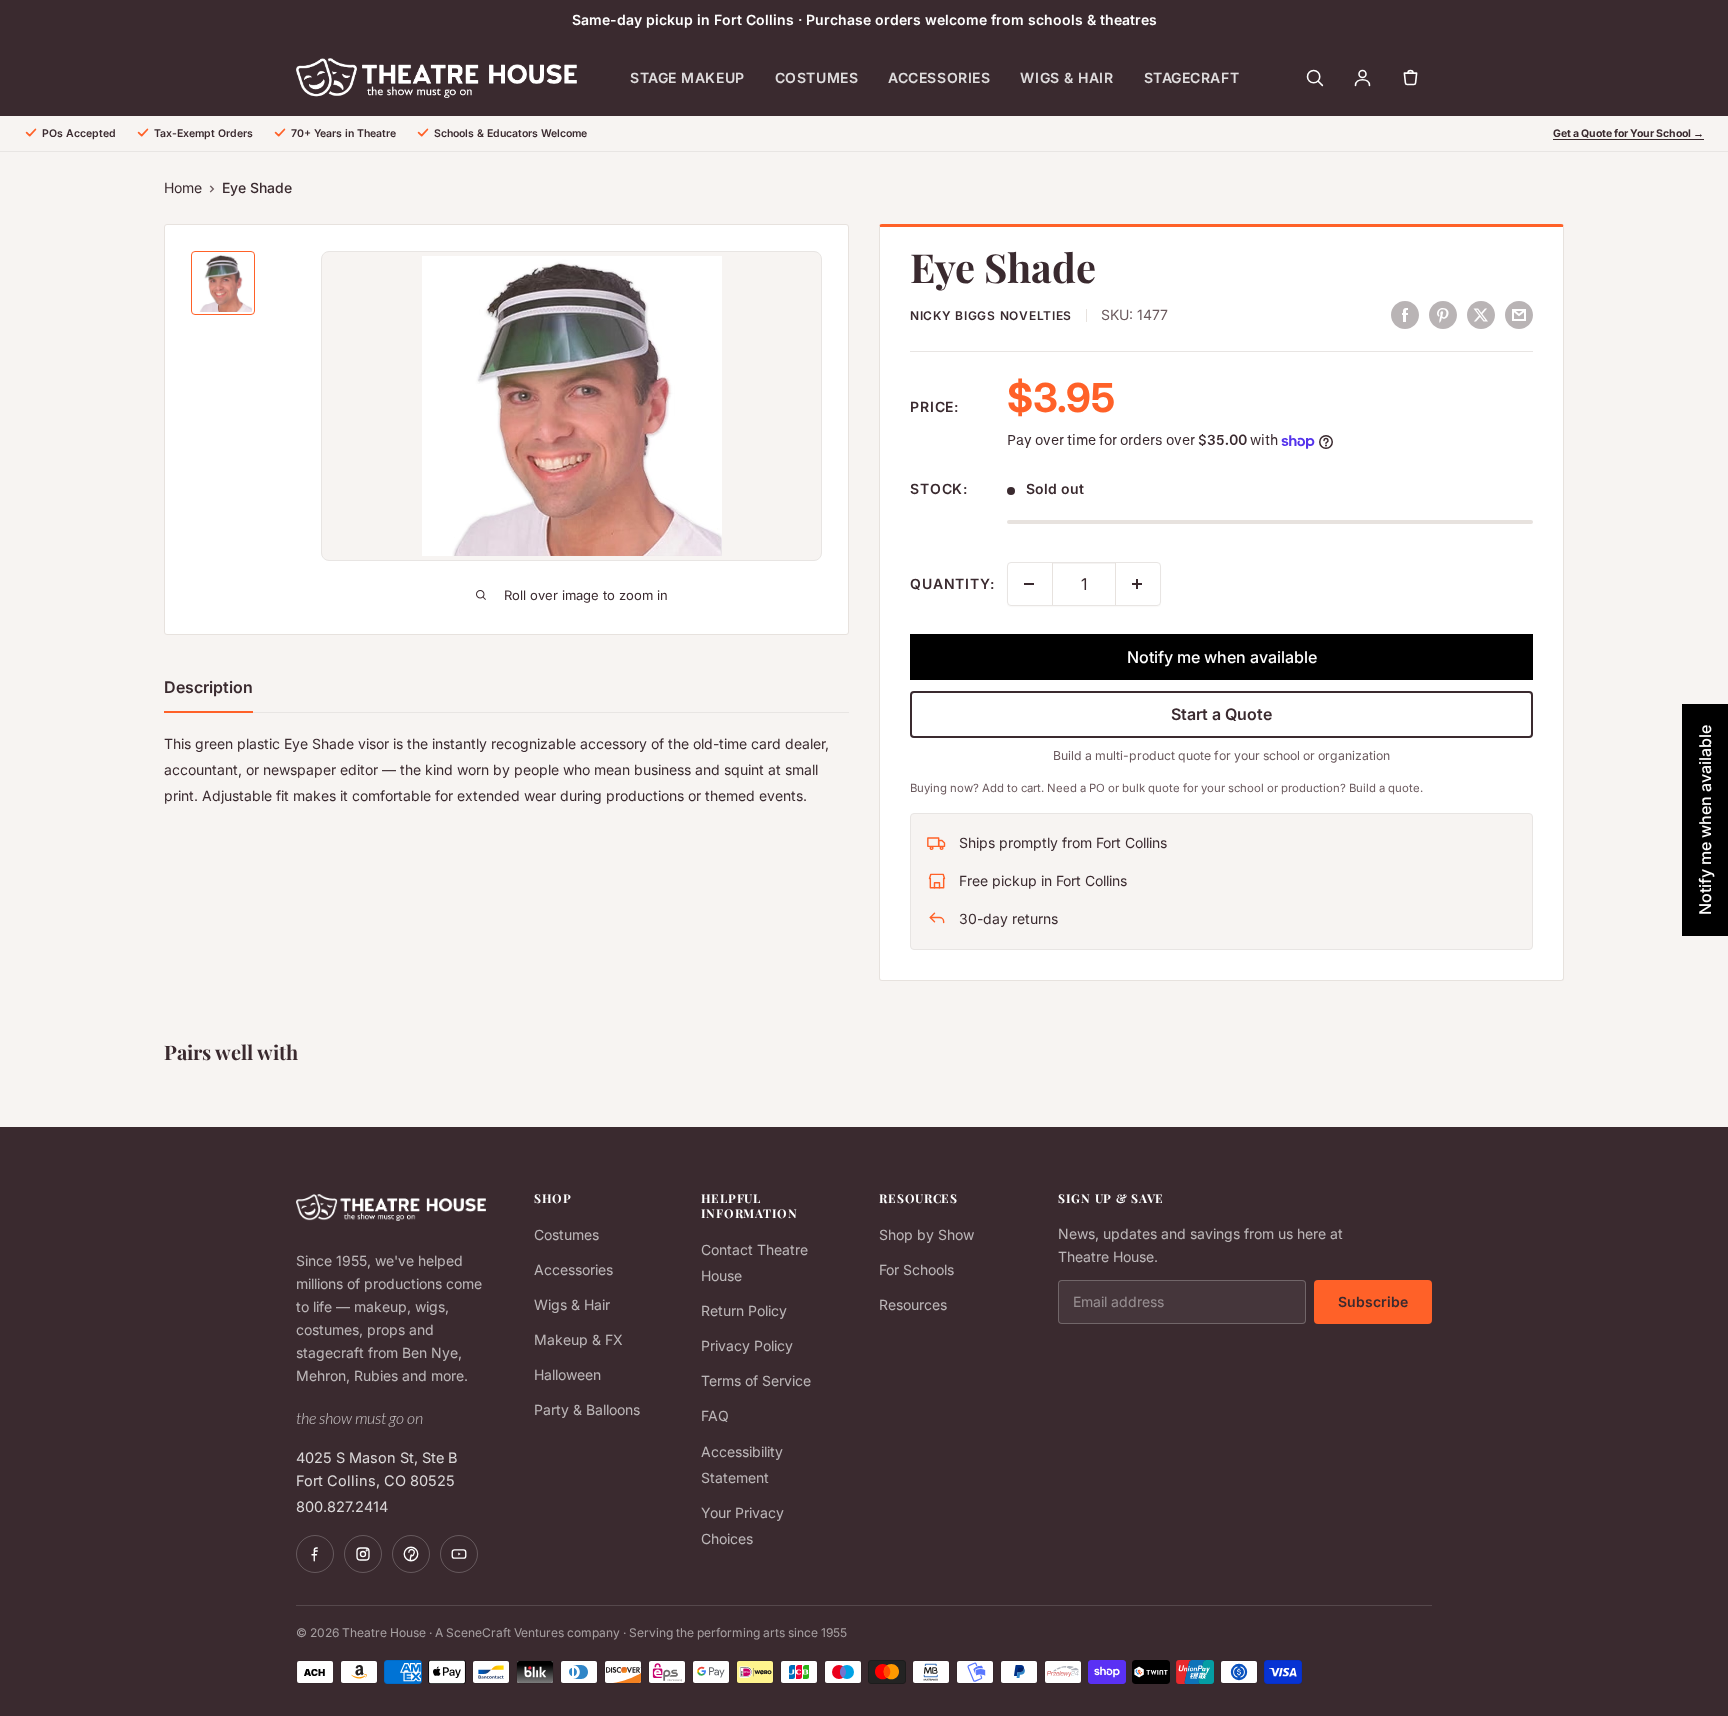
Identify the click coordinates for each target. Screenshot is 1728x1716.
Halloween (567, 1374)
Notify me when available (1222, 657)
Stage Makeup (687, 77)
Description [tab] (208, 687)
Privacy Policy (747, 1345)
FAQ (715, 1415)
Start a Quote (1221, 714)
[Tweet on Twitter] (1481, 314)
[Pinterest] (411, 1554)
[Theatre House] (436, 78)
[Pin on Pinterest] (1443, 314)
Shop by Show (926, 1234)
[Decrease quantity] (1030, 584)
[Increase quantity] (1138, 584)
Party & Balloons (587, 1409)
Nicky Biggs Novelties (991, 315)
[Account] (1362, 78)
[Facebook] (315, 1554)
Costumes (816, 77)
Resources (913, 1304)
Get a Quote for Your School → (1628, 133)
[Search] (1314, 78)
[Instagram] (363, 1554)
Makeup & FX (578, 1339)
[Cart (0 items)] (1410, 78)
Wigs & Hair (1066, 77)
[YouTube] (459, 1554)
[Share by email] (1519, 314)
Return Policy (744, 1310)
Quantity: (952, 583)
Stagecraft (1192, 77)
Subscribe (1373, 1301)
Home (183, 187)
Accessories (939, 77)
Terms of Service (756, 1380)
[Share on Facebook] (1405, 314)
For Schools (916, 1269)
